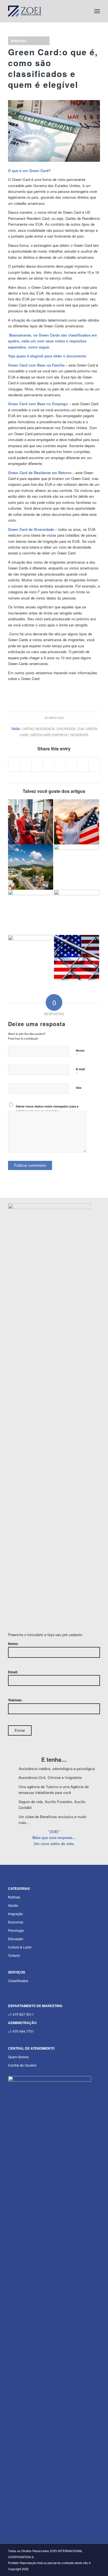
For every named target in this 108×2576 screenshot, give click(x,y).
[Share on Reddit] (83, 764)
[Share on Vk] (71, 764)
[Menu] (97, 11)
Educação (16, 1939)
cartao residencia (38, 729)
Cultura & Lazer (20, 1947)
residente (79, 735)
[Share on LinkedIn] (48, 764)
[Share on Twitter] (25, 764)
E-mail (80, 1072)
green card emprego (49, 735)
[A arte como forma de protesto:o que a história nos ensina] (77, 867)
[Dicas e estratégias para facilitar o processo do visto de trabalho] (77, 912)
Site (79, 1088)
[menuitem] (85, 11)
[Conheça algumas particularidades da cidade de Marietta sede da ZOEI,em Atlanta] (31, 867)
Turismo (14, 1955)
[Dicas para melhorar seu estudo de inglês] (31, 912)
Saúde (13, 1905)
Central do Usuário (22, 2065)
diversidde (66, 729)
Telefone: (15, 1700)
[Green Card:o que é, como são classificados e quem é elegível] (54, 131)
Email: (13, 1672)
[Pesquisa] (85, 11)
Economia (16, 1922)
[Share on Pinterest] (37, 764)
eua (81, 729)
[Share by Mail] (94, 764)
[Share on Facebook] (14, 764)
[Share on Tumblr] (60, 764)
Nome (80, 1053)
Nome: (13, 1644)
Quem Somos (18, 2057)
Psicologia (16, 1930)
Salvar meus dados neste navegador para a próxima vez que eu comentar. (47, 1109)
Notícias (14, 1897)
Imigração (19, 41)
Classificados (18, 1981)
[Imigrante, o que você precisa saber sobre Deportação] (77, 958)
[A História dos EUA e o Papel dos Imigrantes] (31, 958)
